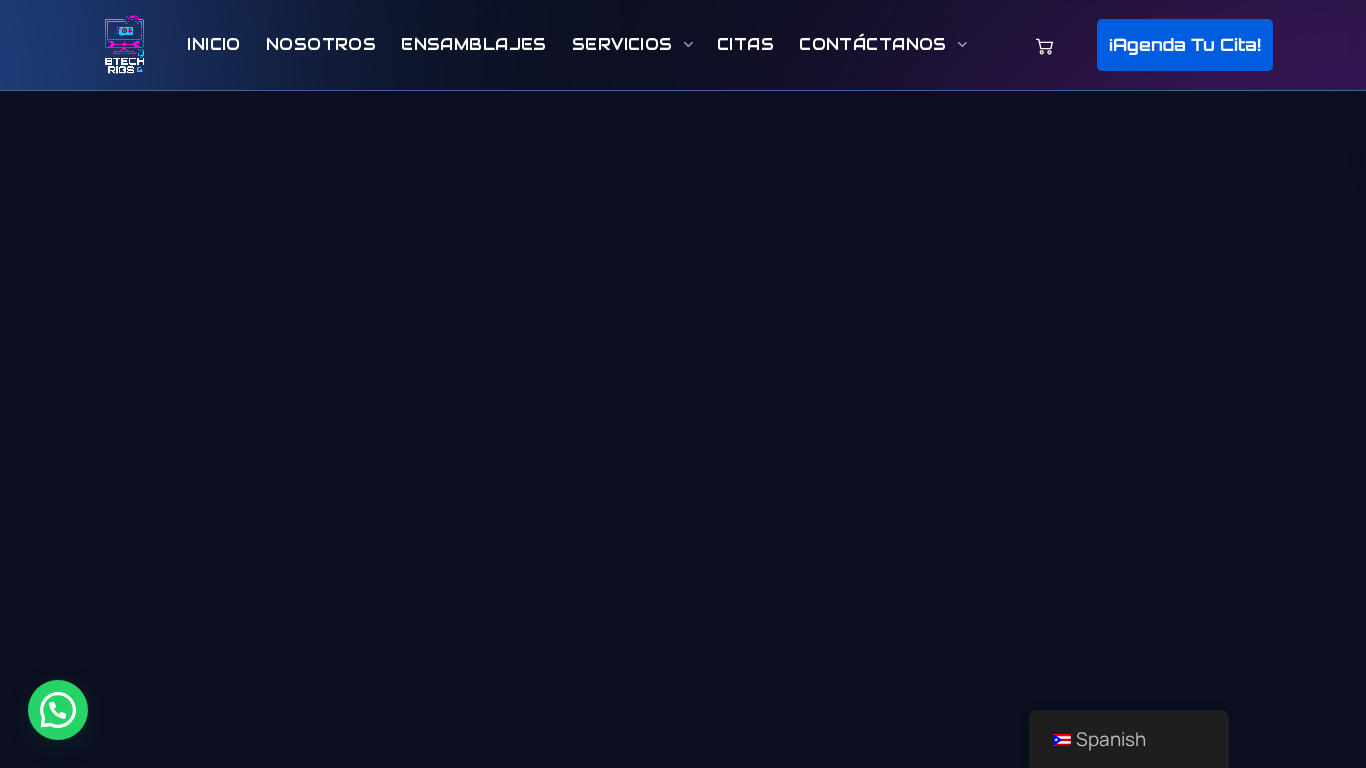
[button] (1185, 45)
